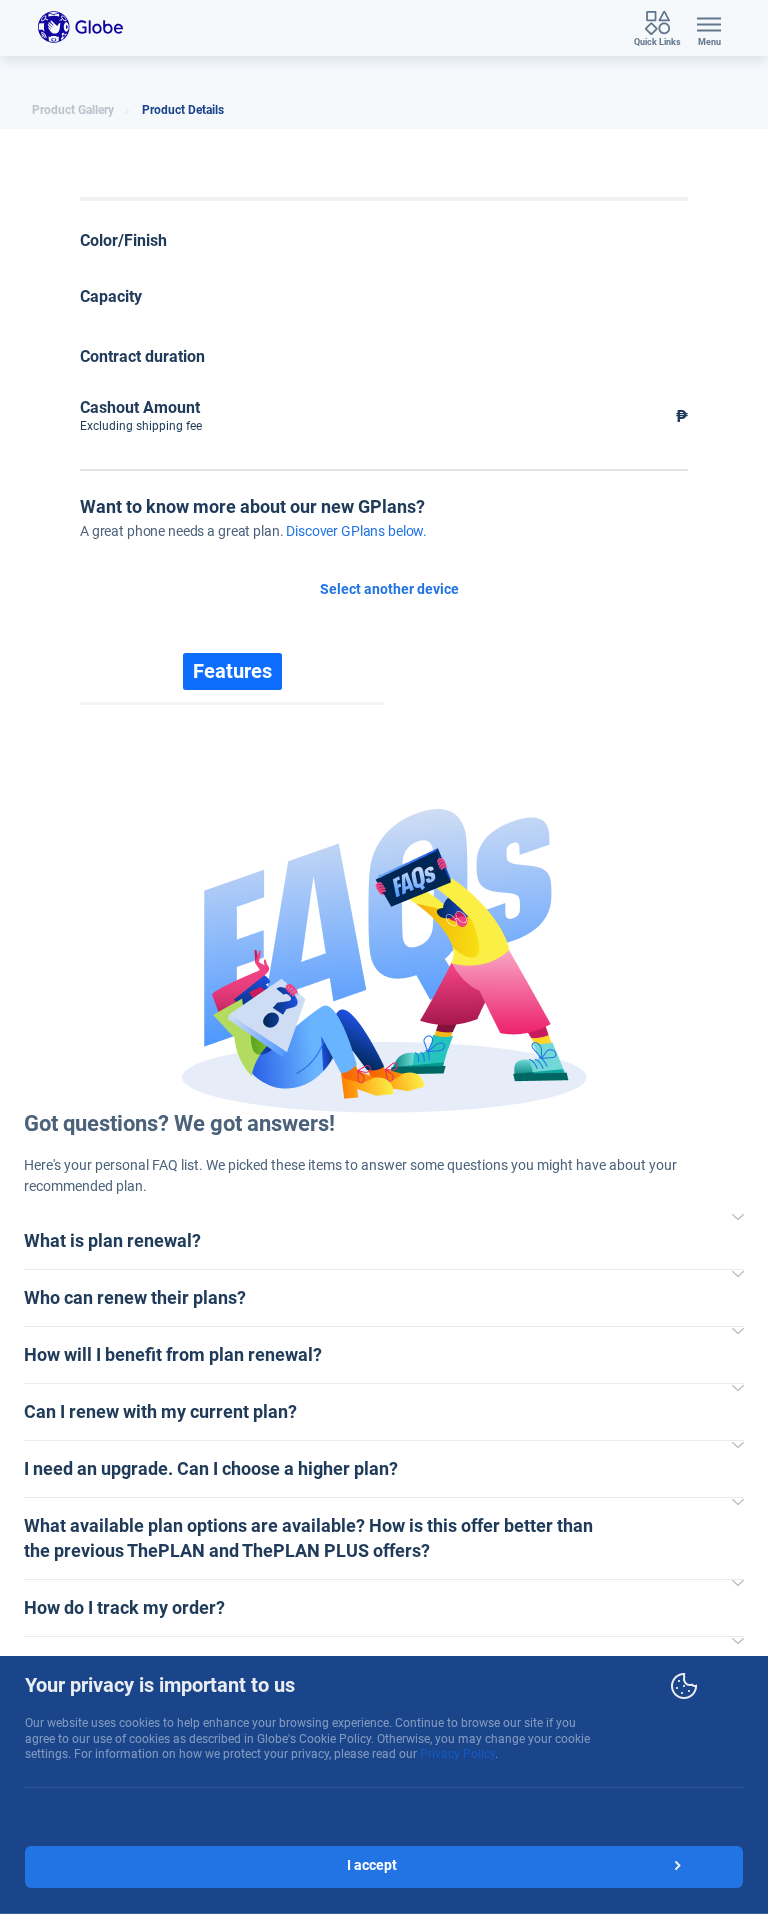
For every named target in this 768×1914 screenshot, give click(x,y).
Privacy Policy (457, 1754)
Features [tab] (232, 671)
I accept (372, 1865)
